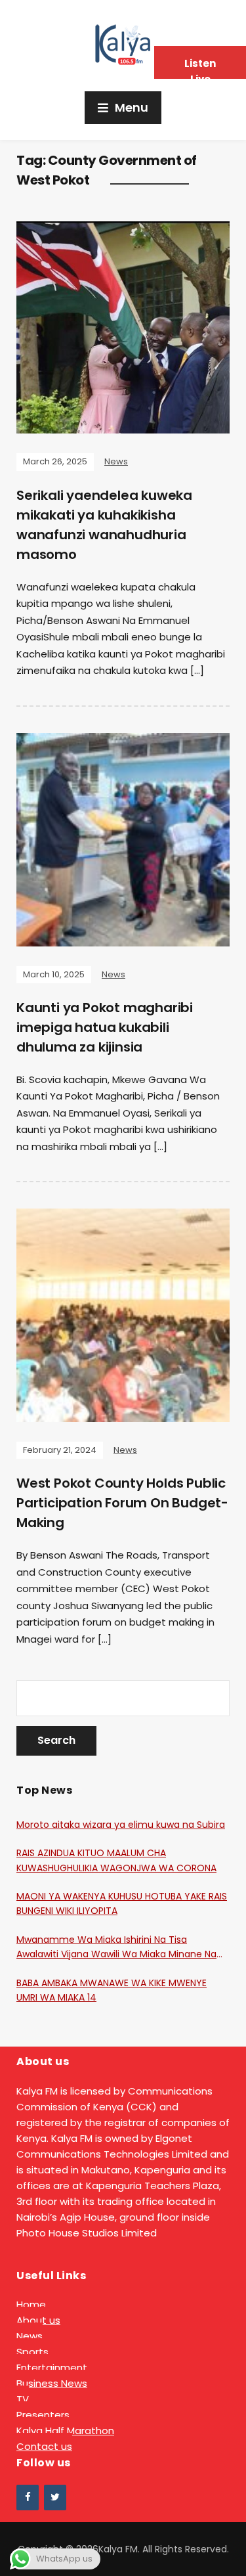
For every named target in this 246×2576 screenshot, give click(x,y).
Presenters (43, 2415)
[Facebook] (28, 2498)
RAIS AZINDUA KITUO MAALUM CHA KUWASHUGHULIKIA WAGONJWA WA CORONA (116, 1860)
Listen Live (200, 68)
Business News (52, 2383)
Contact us (44, 2446)
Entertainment (52, 2367)
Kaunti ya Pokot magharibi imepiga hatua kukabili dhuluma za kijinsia (105, 1027)
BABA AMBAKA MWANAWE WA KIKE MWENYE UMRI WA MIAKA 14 (112, 1990)
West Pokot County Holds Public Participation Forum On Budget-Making (122, 1503)
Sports (32, 2352)
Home (31, 2304)
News (116, 461)
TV (23, 2399)
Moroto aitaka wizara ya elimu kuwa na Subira (121, 1825)
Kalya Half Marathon (65, 2431)
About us (38, 2320)
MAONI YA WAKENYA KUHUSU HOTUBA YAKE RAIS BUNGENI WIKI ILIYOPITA (122, 1903)
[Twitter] (55, 2498)
